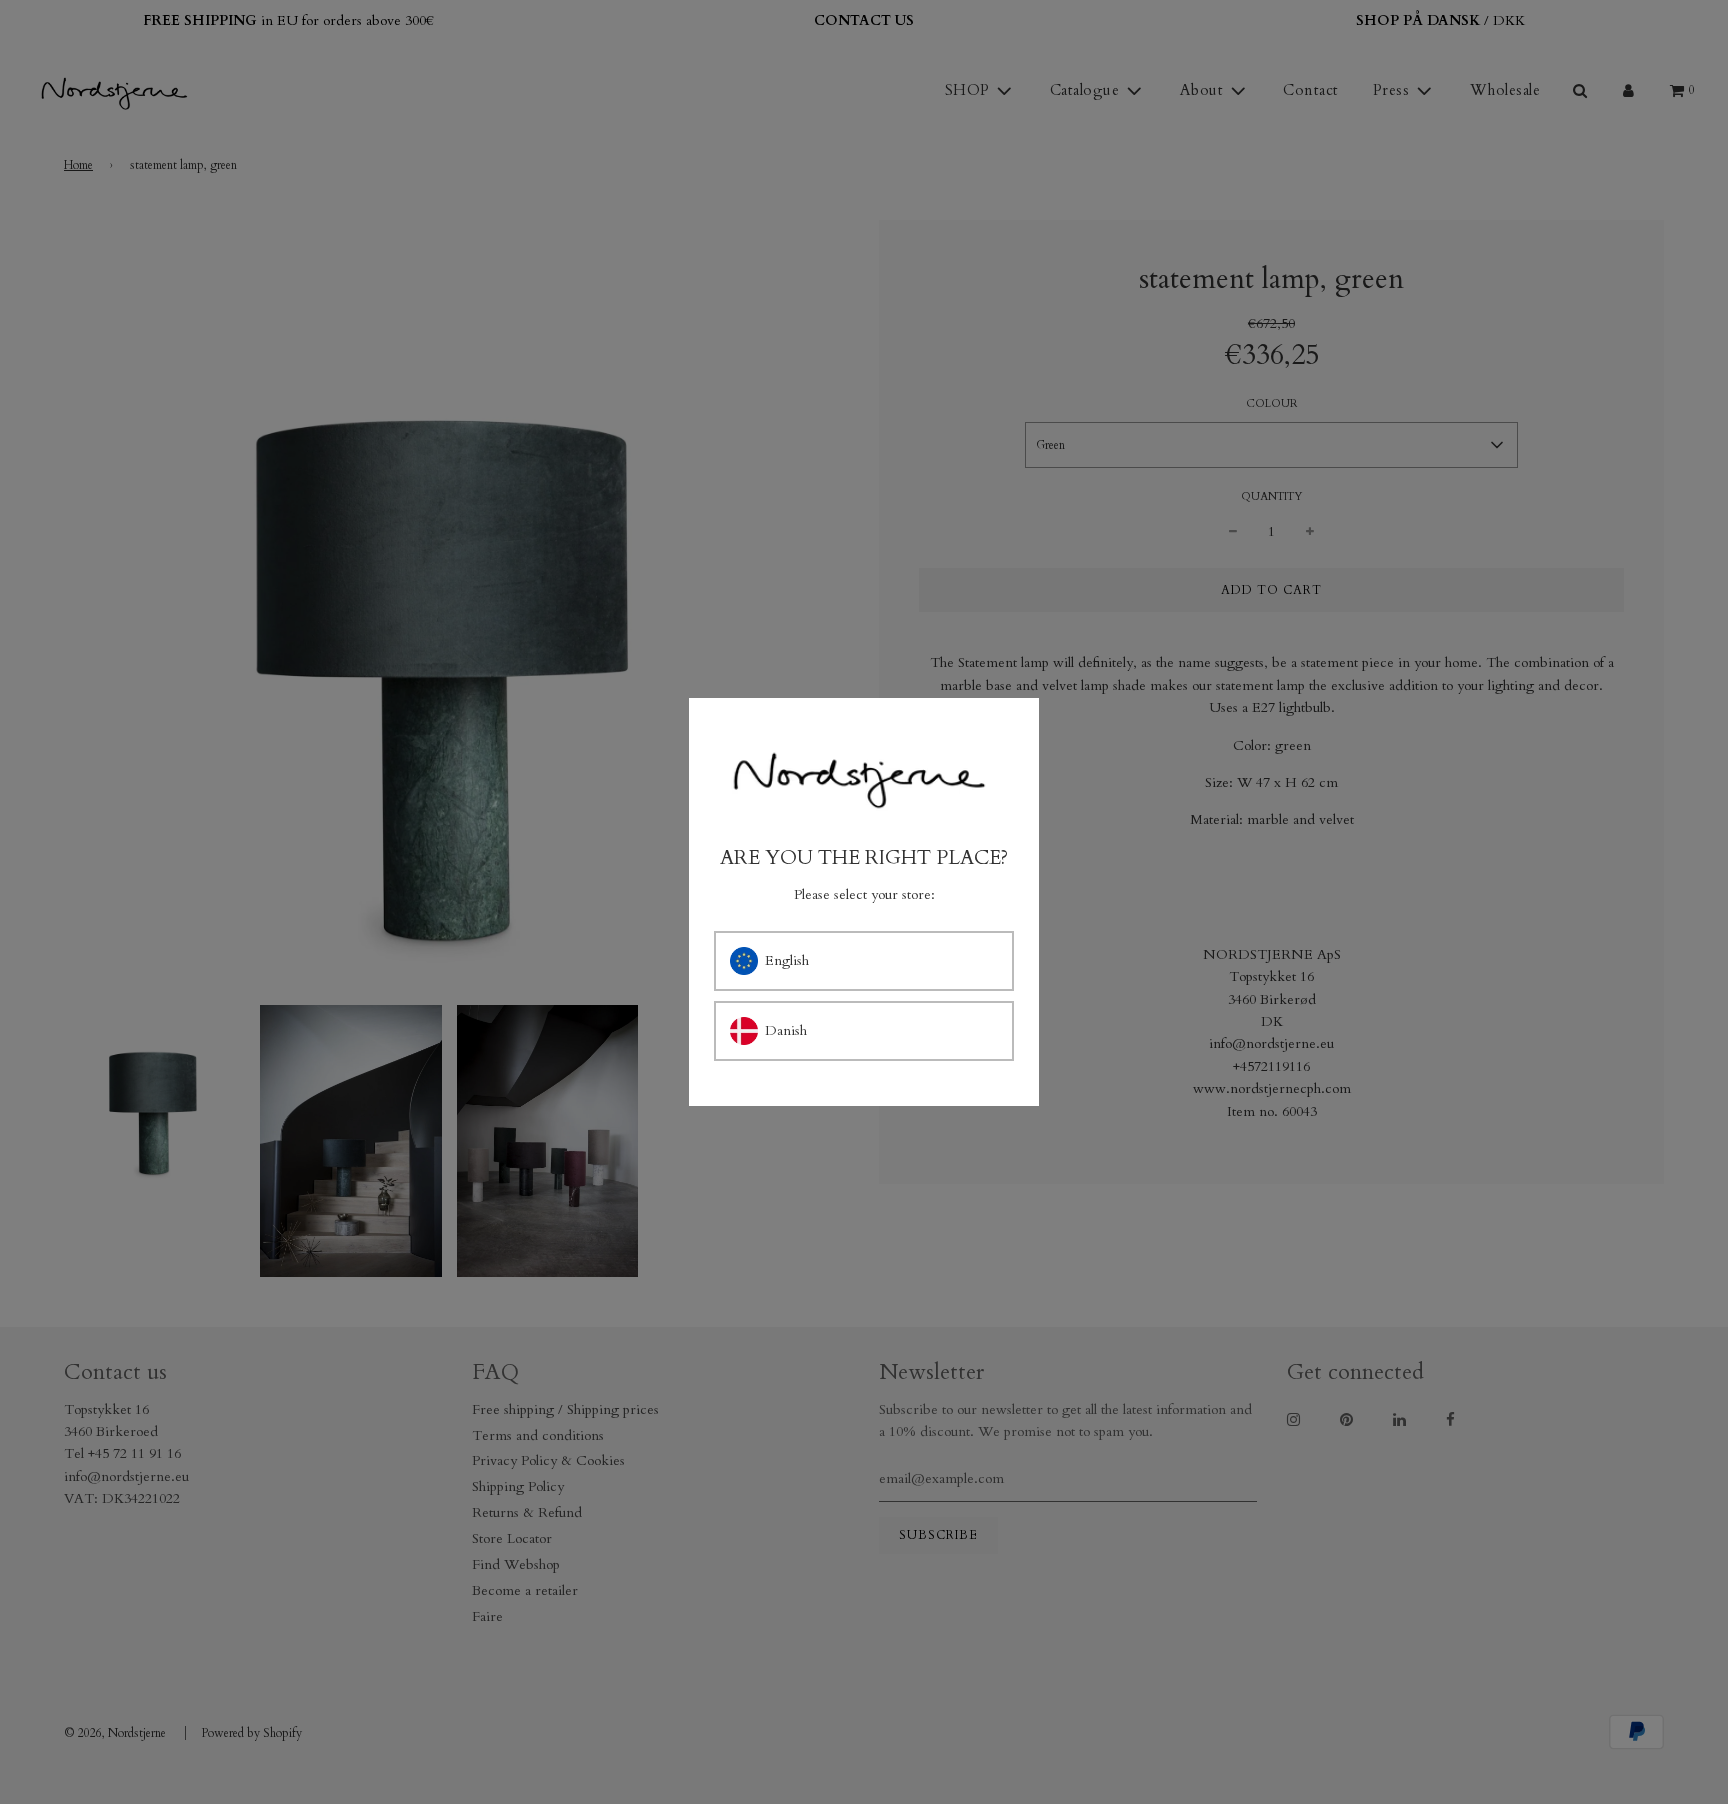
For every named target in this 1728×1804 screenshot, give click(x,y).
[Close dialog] (1236, 744)
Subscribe (1059, 1006)
